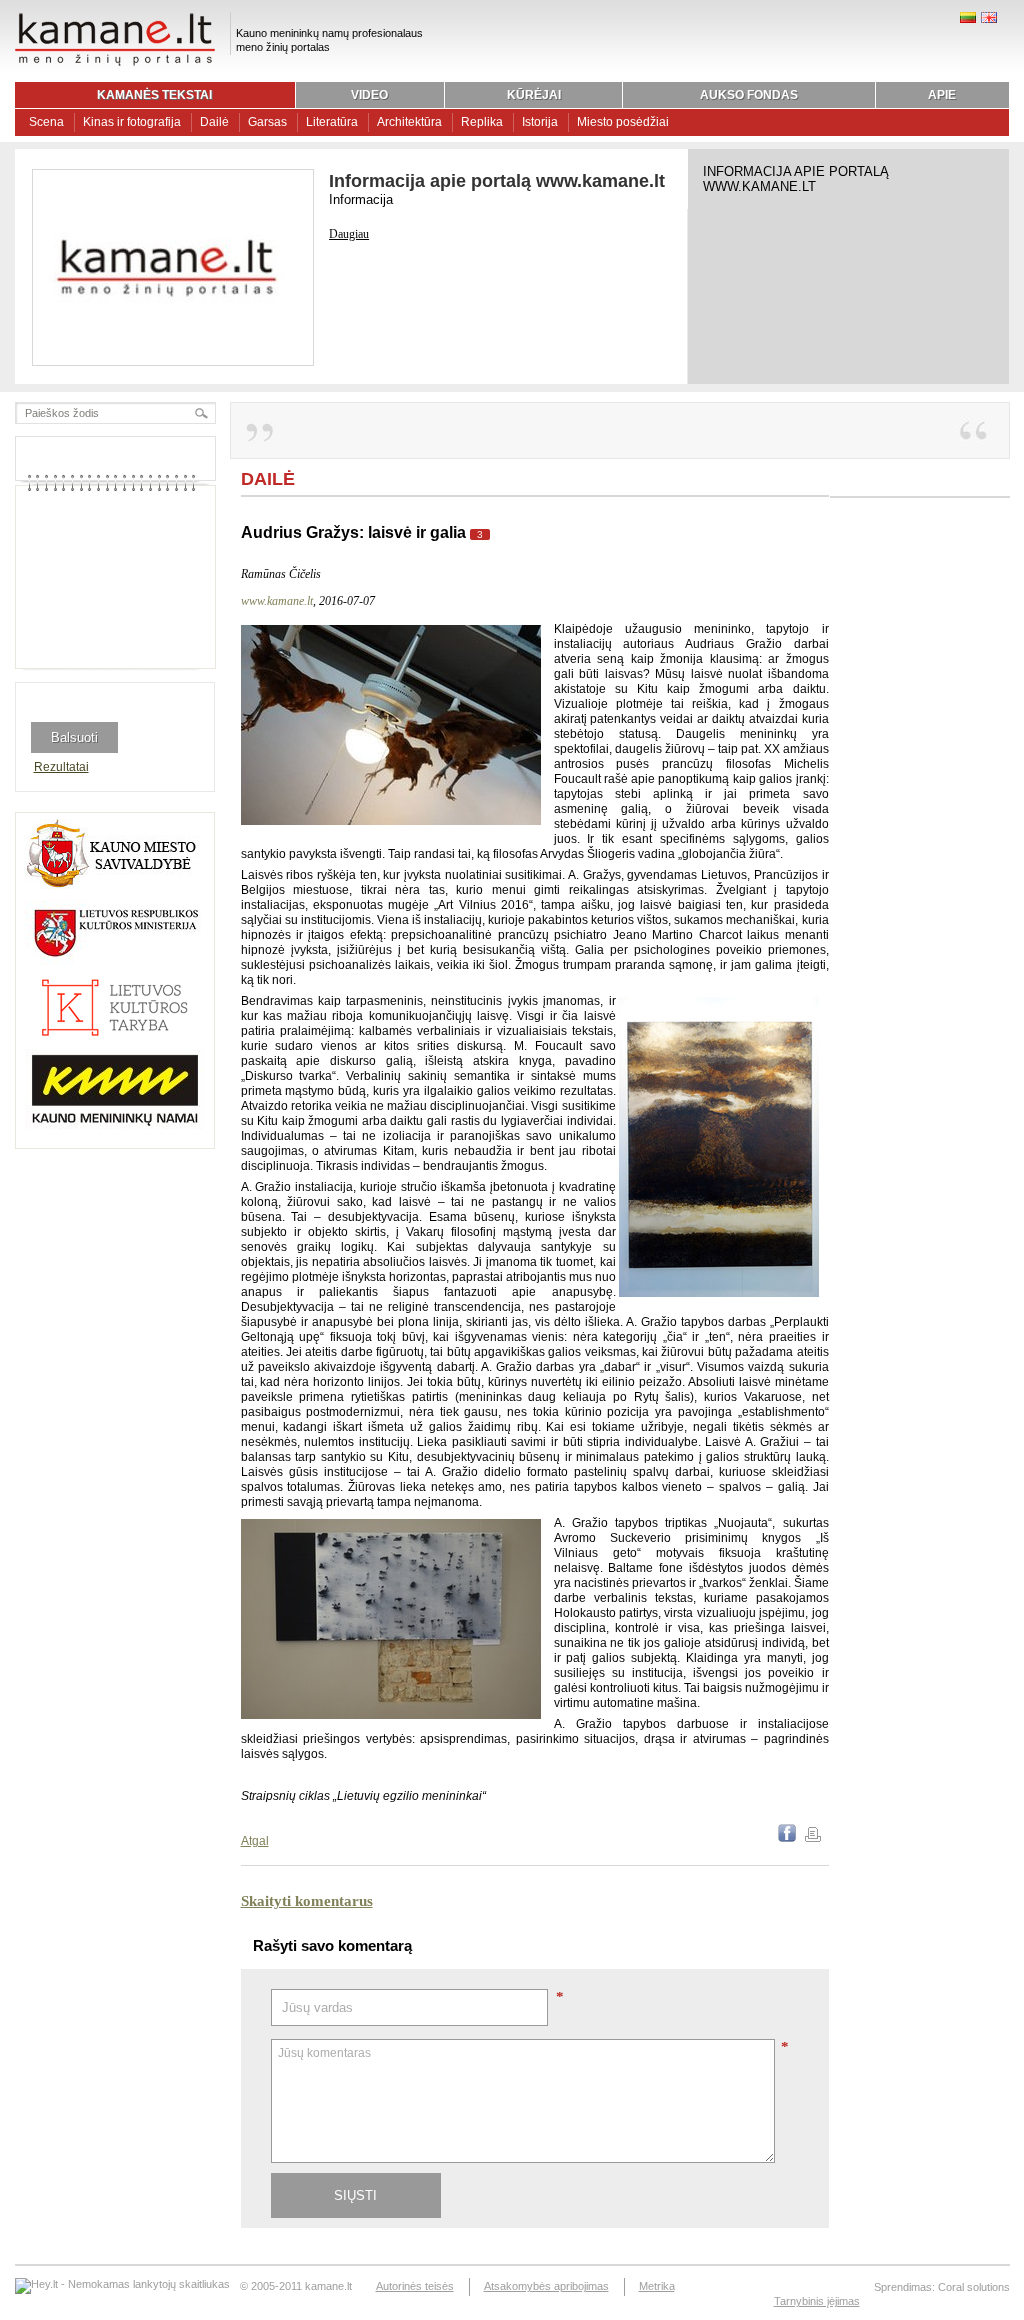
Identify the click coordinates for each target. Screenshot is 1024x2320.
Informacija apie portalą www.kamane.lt (497, 181)
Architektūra (409, 122)
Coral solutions (974, 2287)
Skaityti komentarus (307, 1901)
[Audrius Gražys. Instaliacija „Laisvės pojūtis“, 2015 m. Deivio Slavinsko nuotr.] (391, 821)
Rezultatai (61, 767)
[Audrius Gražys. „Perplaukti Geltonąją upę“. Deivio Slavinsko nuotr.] (719, 1293)
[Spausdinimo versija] (813, 1838)
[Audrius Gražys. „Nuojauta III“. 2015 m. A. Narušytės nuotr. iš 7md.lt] (391, 1715)
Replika (482, 122)
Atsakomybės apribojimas (546, 2286)
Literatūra (332, 122)
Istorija (540, 122)
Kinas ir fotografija (132, 122)
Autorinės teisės (415, 2286)
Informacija (361, 199)
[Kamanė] (115, 63)
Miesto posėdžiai (623, 122)
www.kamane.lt (277, 601)
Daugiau (349, 234)
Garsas (267, 122)
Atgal (255, 1841)
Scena (46, 122)
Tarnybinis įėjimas (817, 2301)
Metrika (657, 2286)
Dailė (214, 122)
